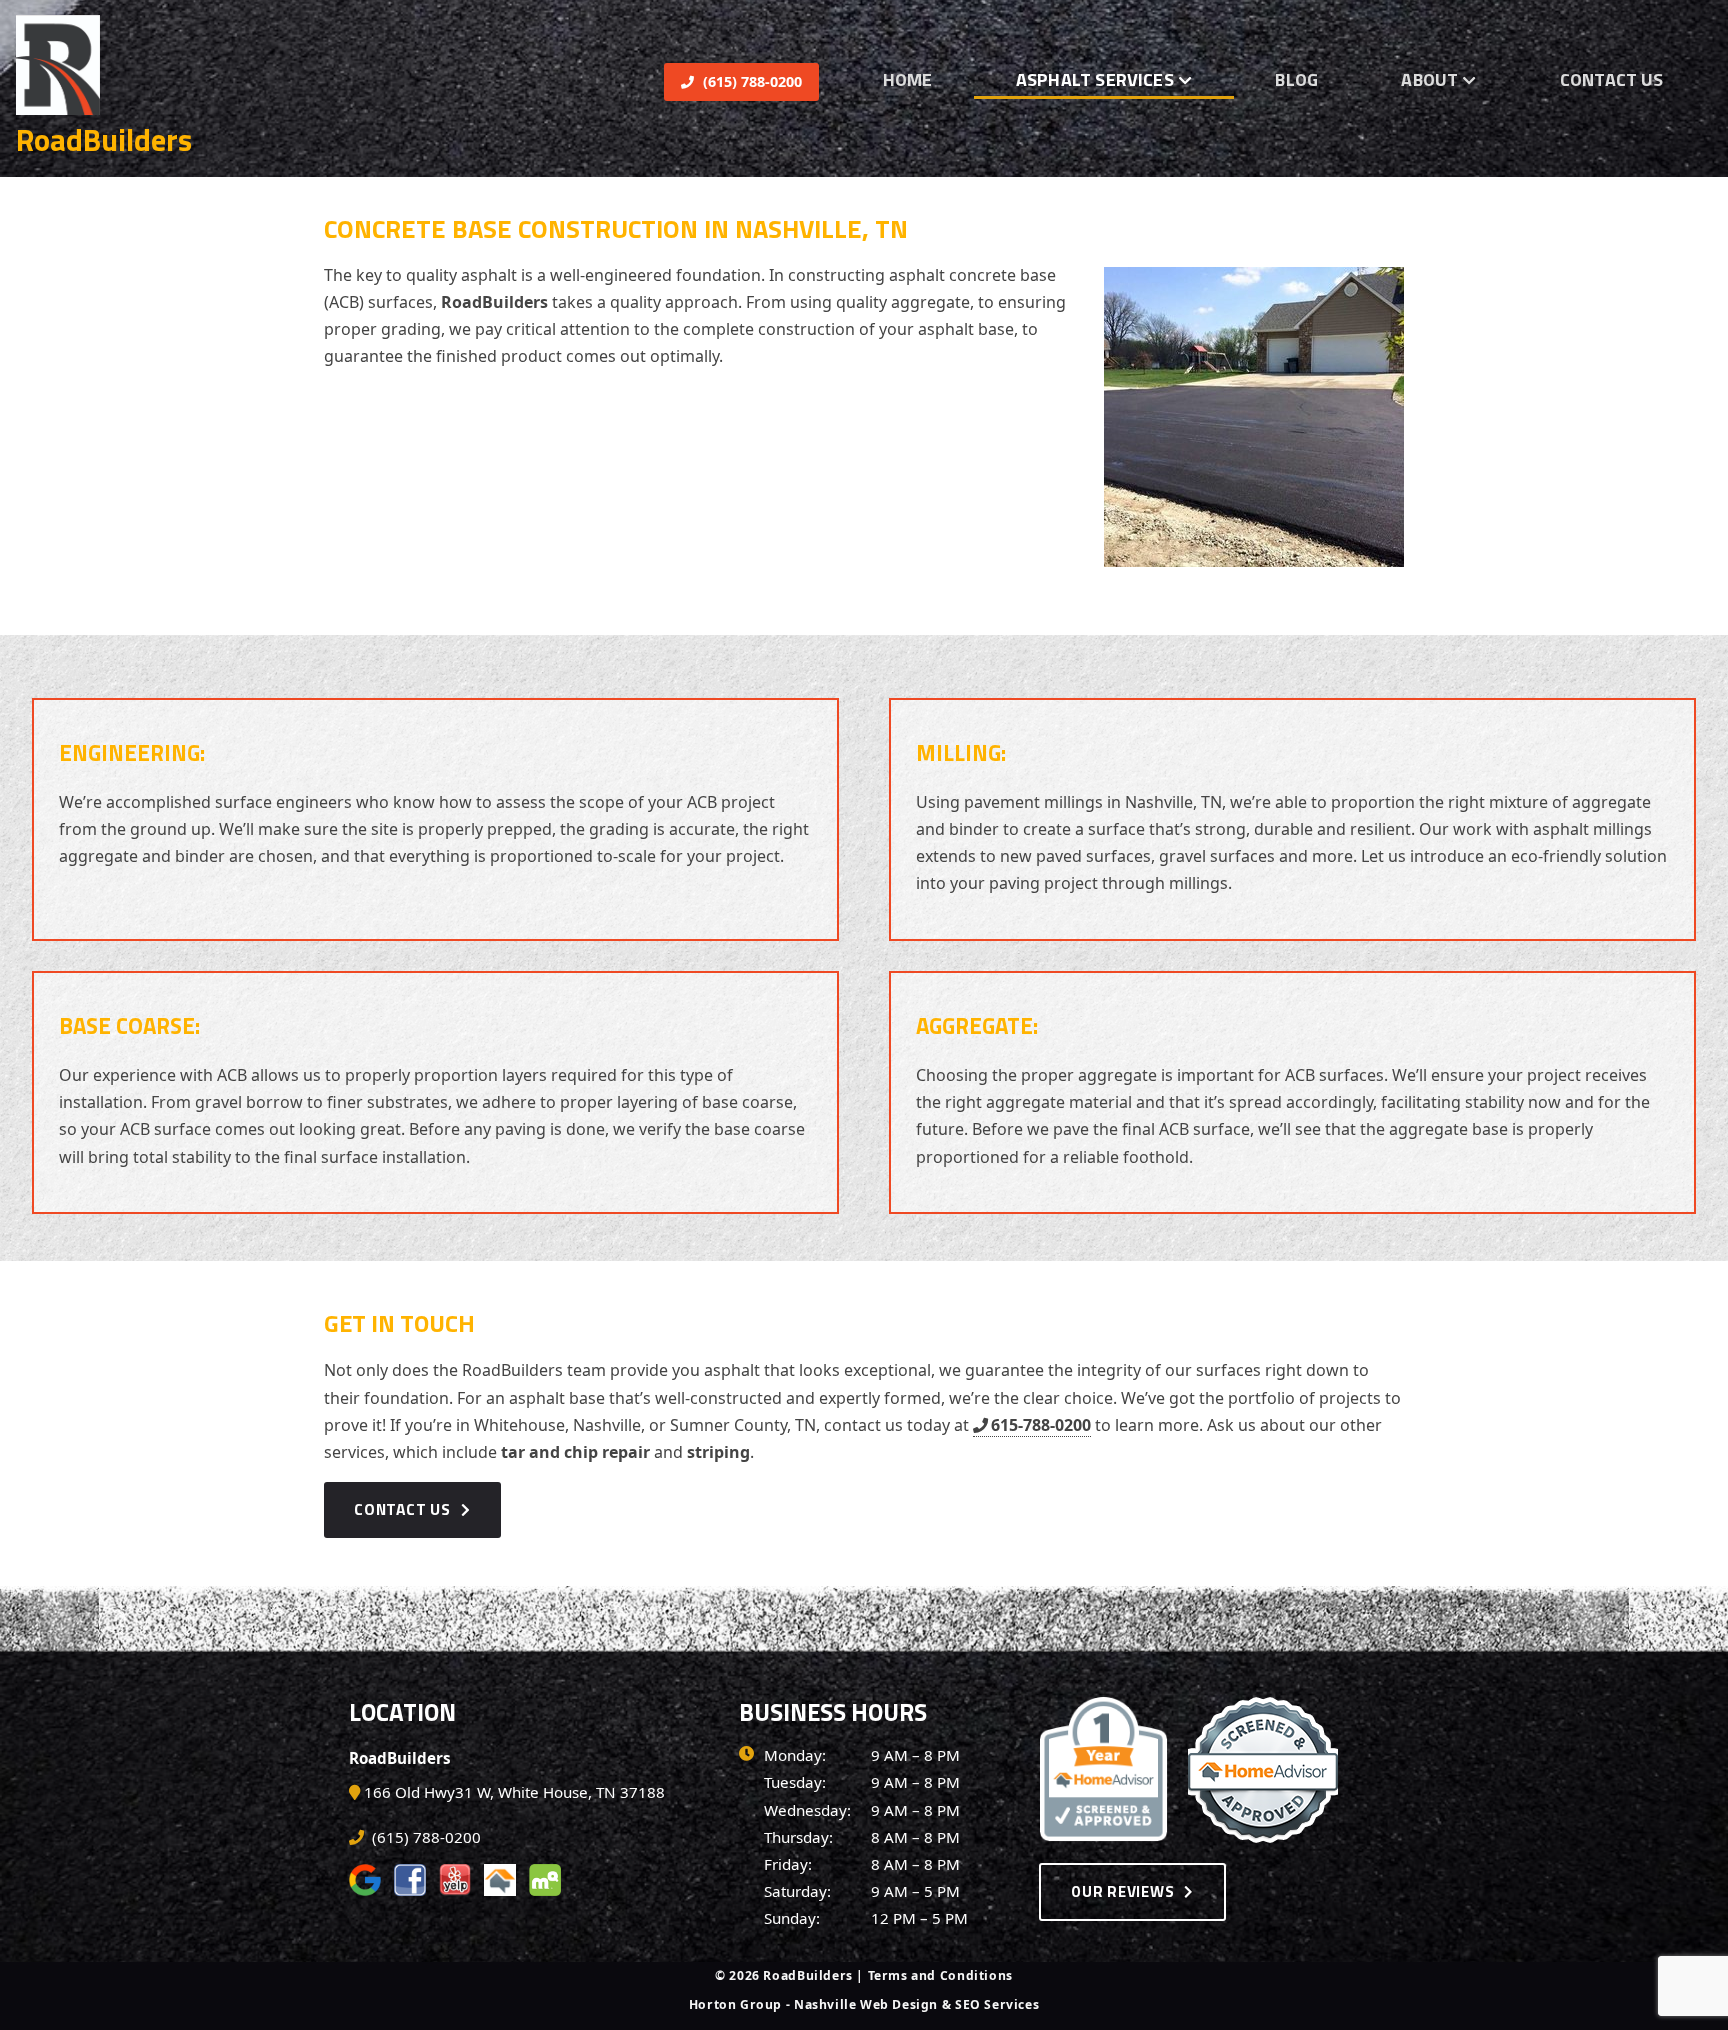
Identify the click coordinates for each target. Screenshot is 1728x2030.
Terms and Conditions (940, 1975)
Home (908, 79)
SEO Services (997, 2004)
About (1429, 79)
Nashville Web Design (866, 2004)
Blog (1296, 79)
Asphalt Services (1095, 79)
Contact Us (1612, 79)
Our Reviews (1122, 1891)
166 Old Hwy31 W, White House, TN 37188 (514, 1792)
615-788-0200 (1041, 1425)
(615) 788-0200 (750, 81)
